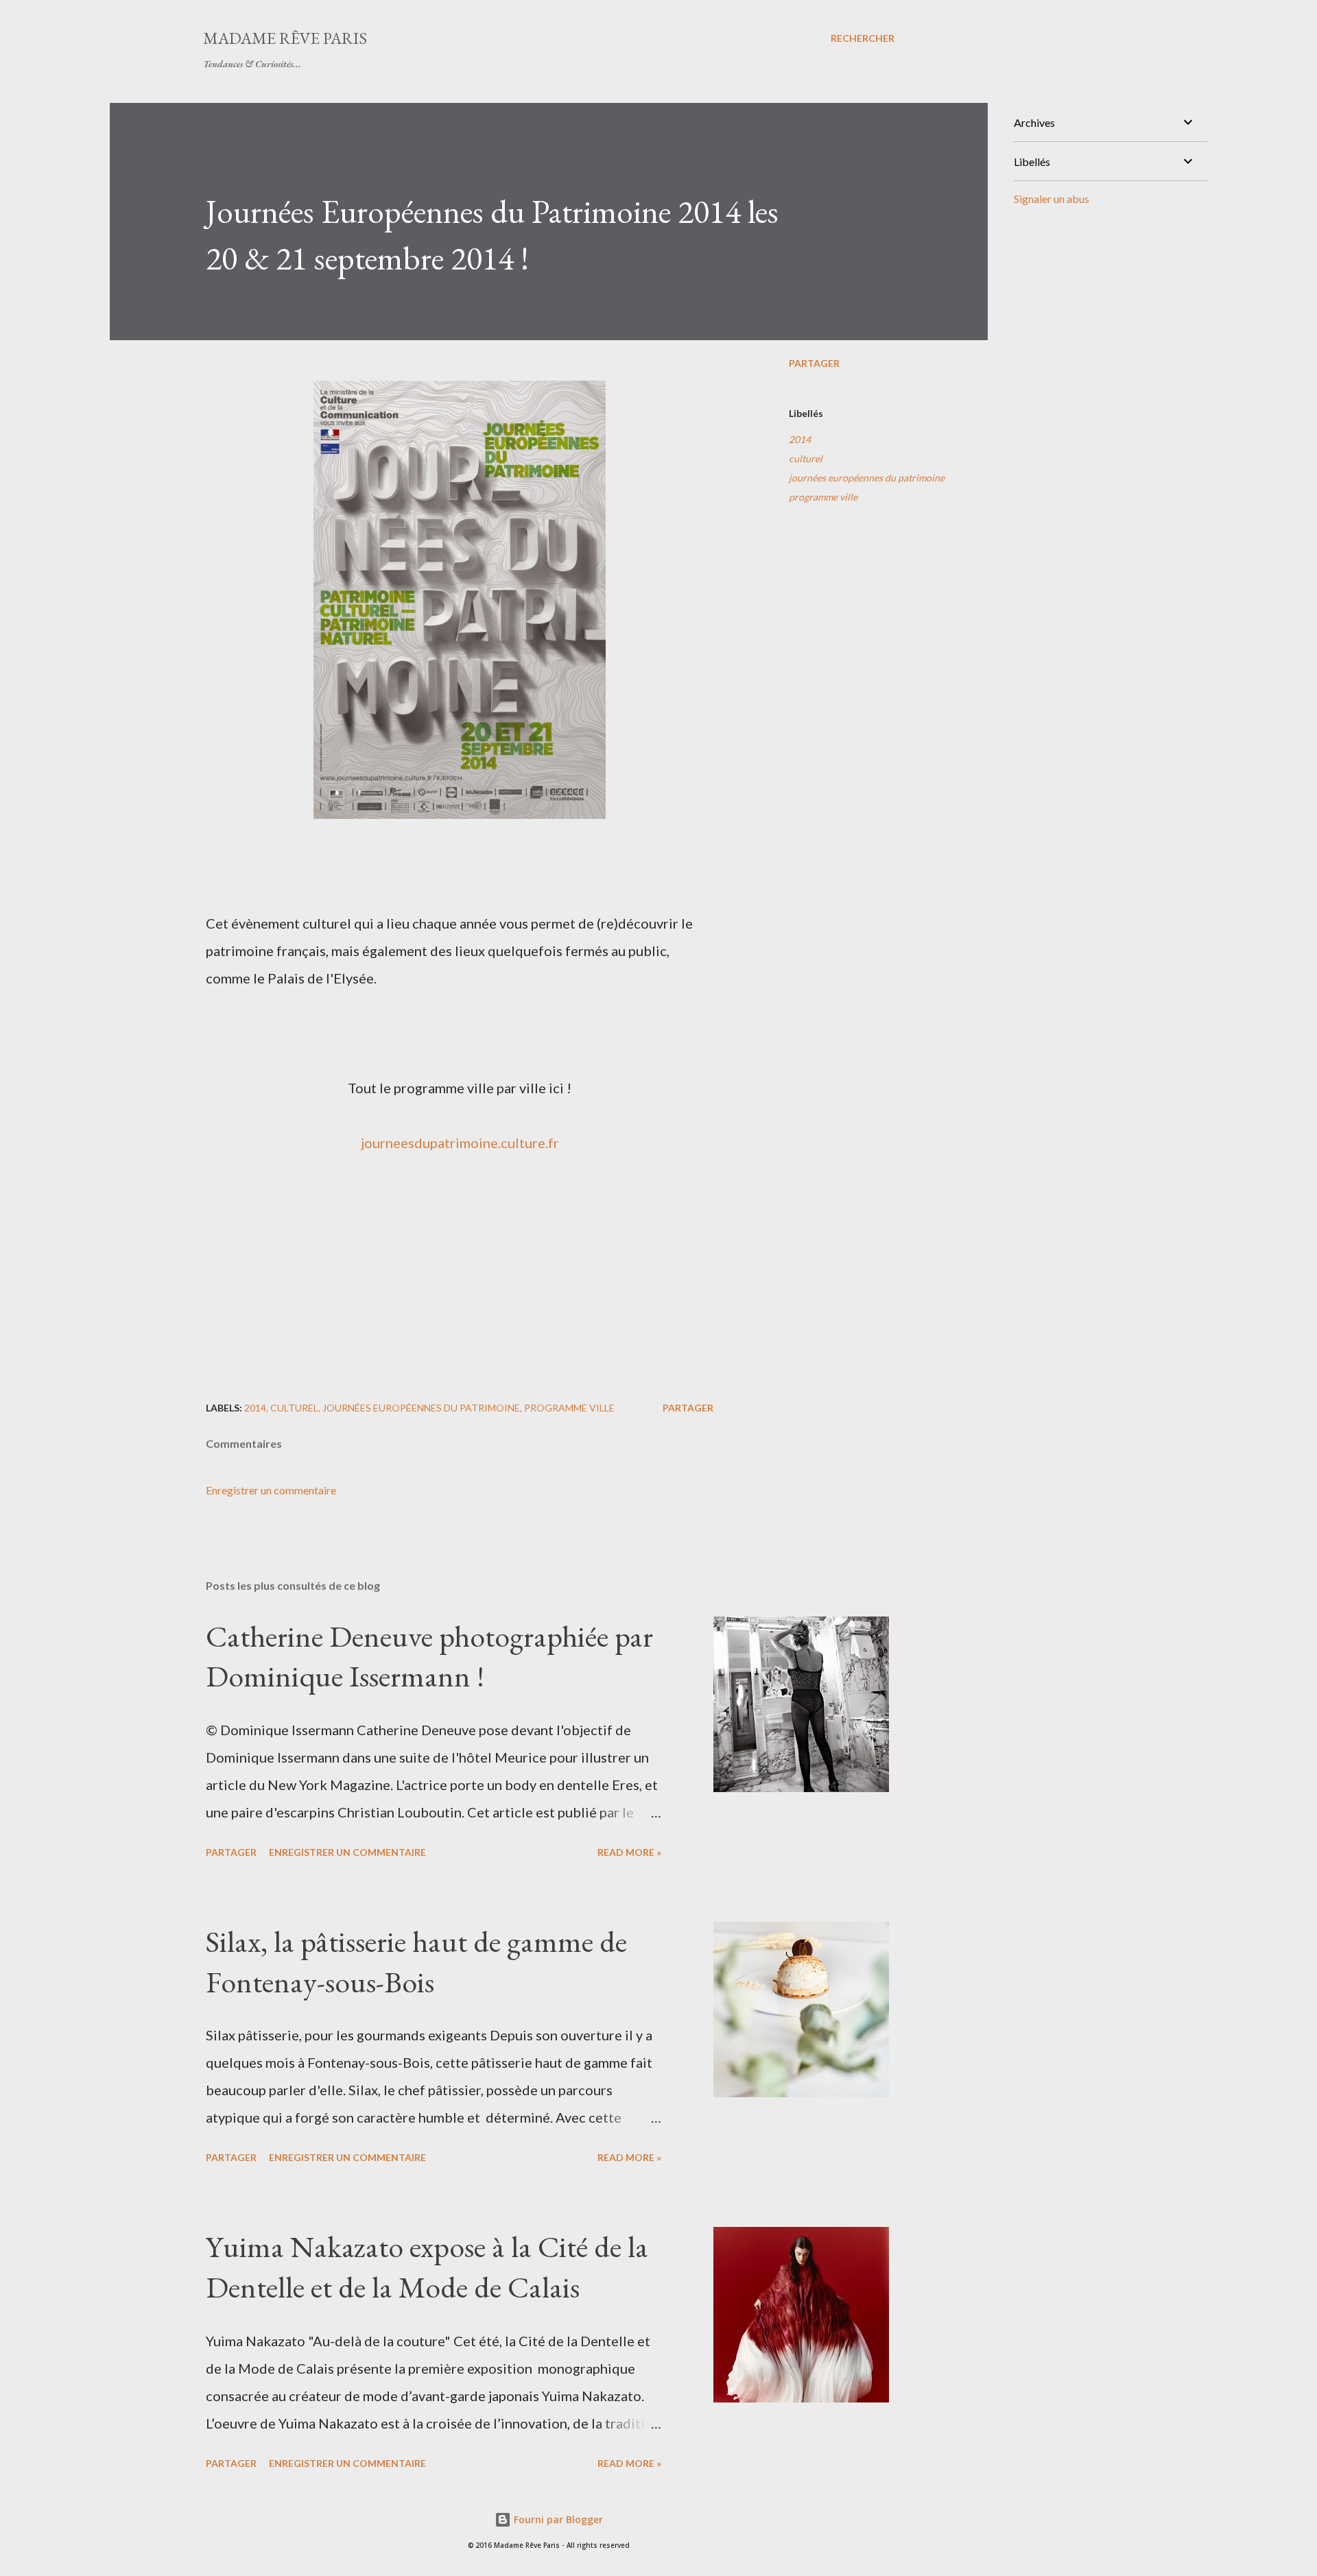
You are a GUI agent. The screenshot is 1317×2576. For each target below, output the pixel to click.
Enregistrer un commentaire (271, 1490)
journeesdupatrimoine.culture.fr (460, 1143)
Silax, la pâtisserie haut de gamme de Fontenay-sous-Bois (416, 1961)
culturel (806, 458)
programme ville (823, 497)
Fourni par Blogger (557, 2519)
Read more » (629, 1852)
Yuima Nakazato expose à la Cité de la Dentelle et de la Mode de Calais (427, 2267)
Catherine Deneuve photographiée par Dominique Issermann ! (429, 1656)
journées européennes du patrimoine (867, 478)
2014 (800, 439)
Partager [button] (814, 363)
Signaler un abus (1052, 199)
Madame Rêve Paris (285, 38)
